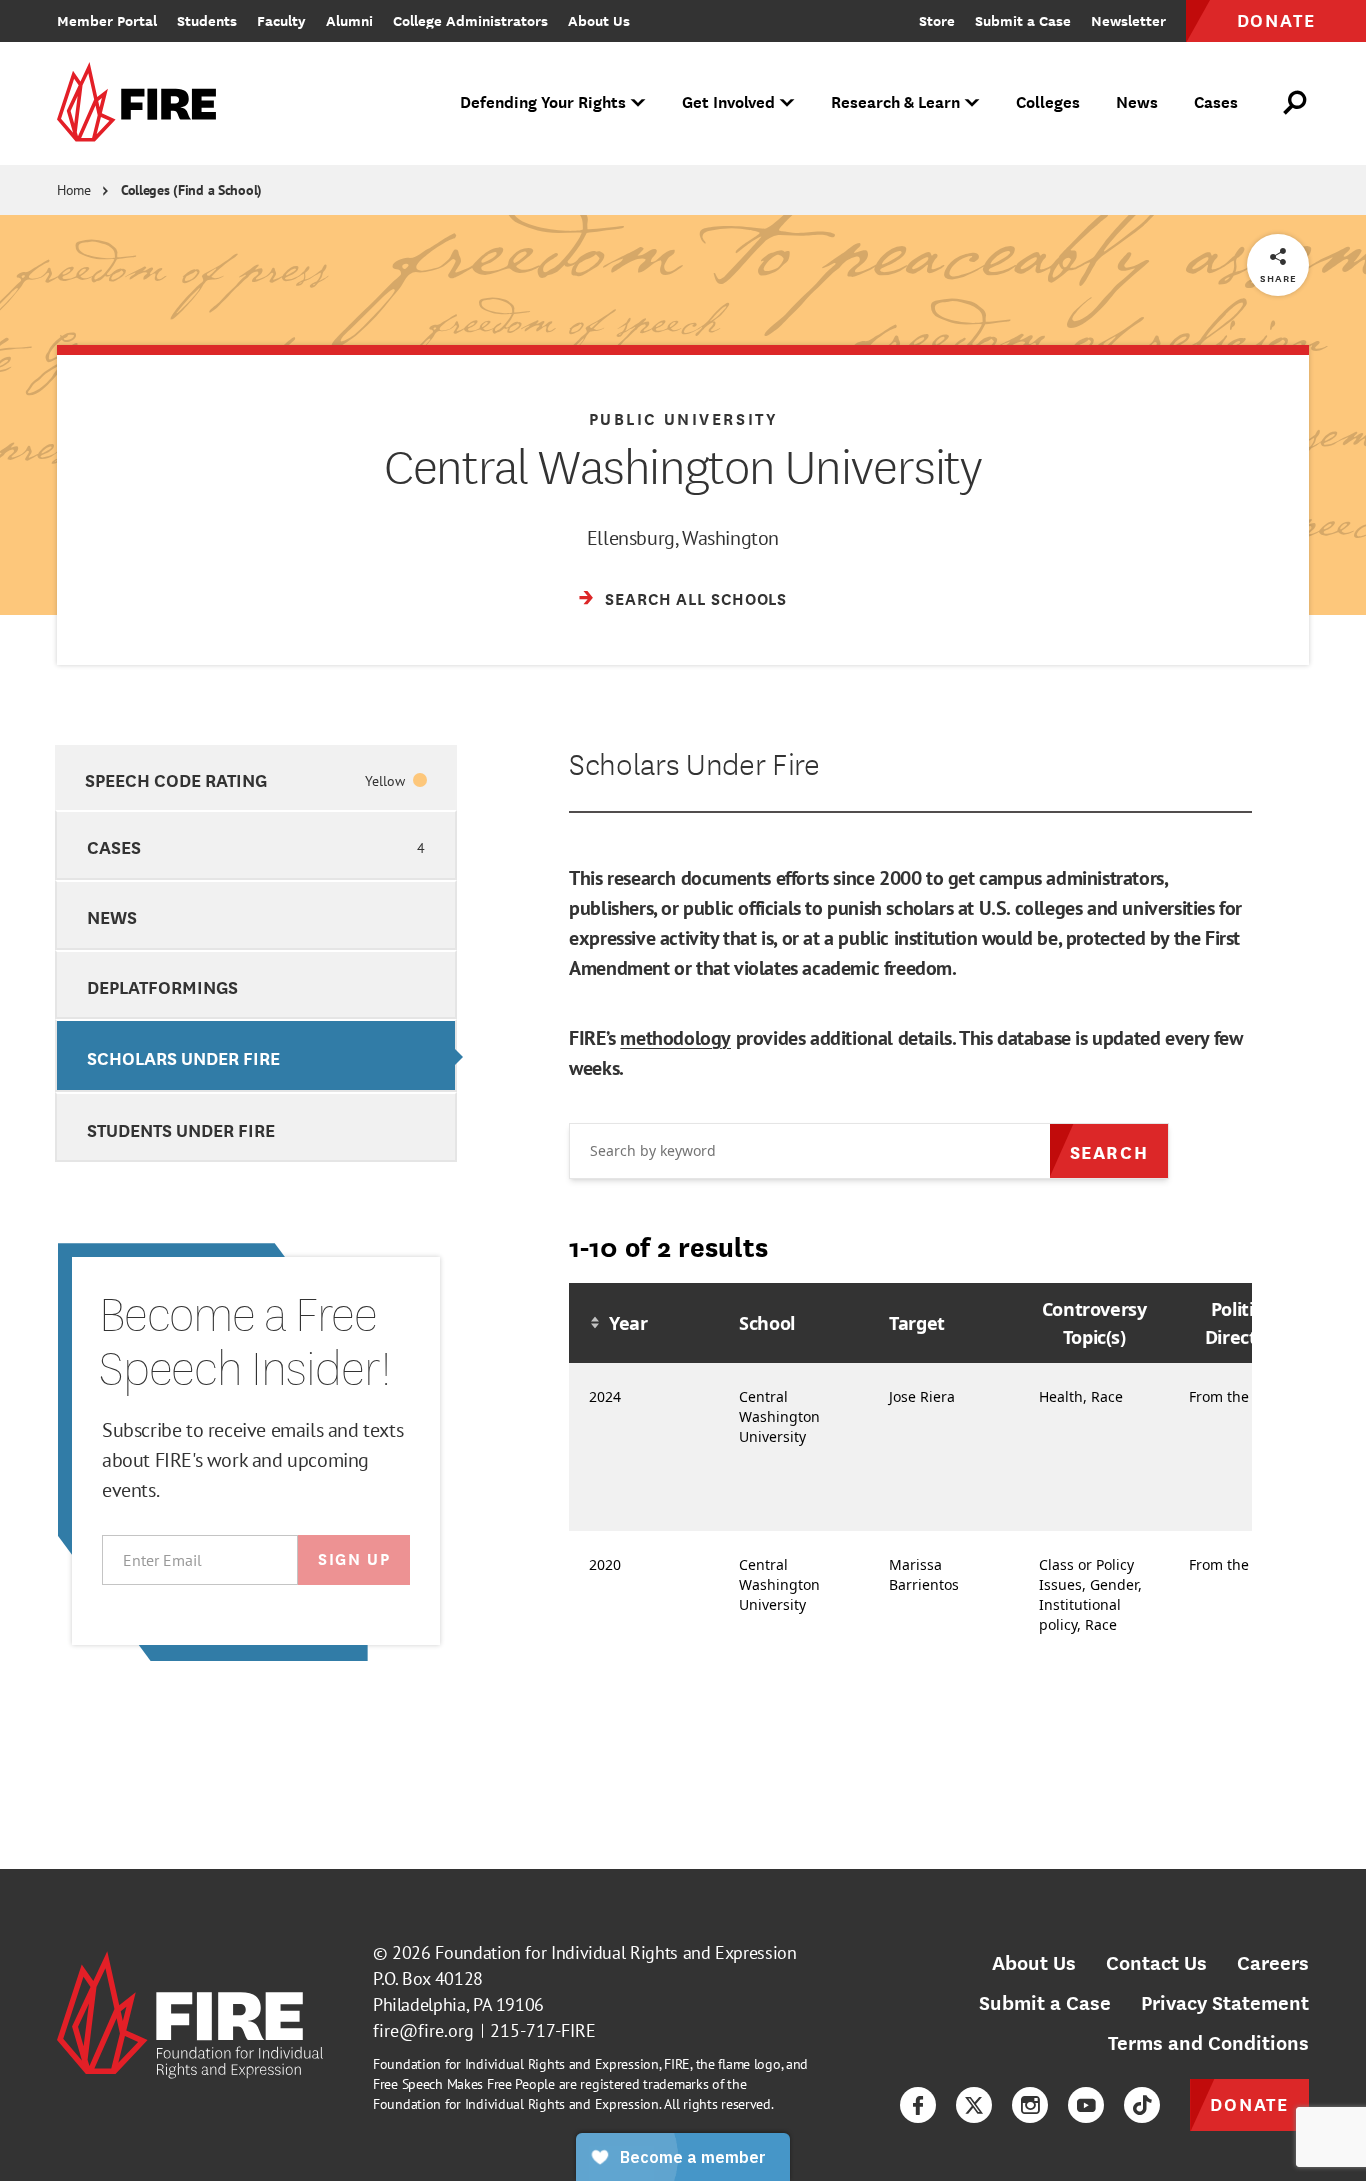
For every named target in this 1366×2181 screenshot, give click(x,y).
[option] (256, 778)
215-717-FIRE (543, 2030)
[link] (143, 103)
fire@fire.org (423, 2030)
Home (74, 190)
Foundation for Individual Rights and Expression (615, 1952)
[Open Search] (1296, 103)
